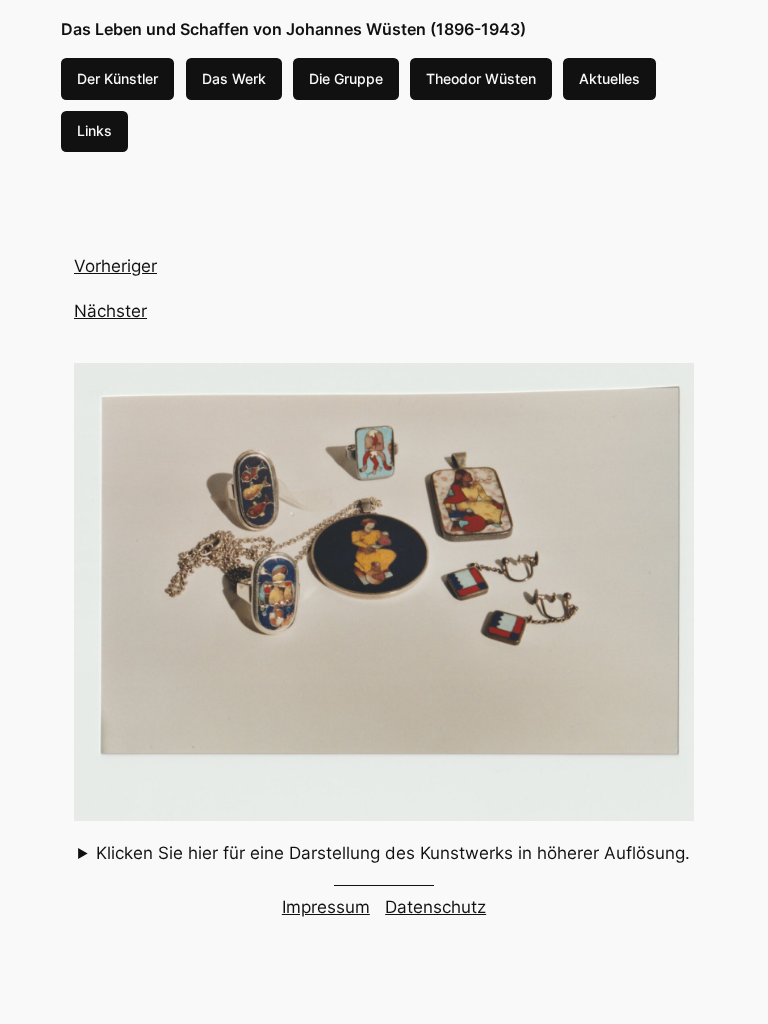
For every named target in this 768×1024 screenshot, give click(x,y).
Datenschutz (435, 907)
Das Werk (234, 78)
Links (94, 130)
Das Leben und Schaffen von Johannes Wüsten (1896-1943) (293, 29)
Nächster (110, 311)
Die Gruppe (346, 78)
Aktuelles (609, 78)
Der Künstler (117, 78)
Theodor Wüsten (481, 78)
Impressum (326, 907)
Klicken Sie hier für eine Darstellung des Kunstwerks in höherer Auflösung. (393, 853)
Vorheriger (115, 266)
